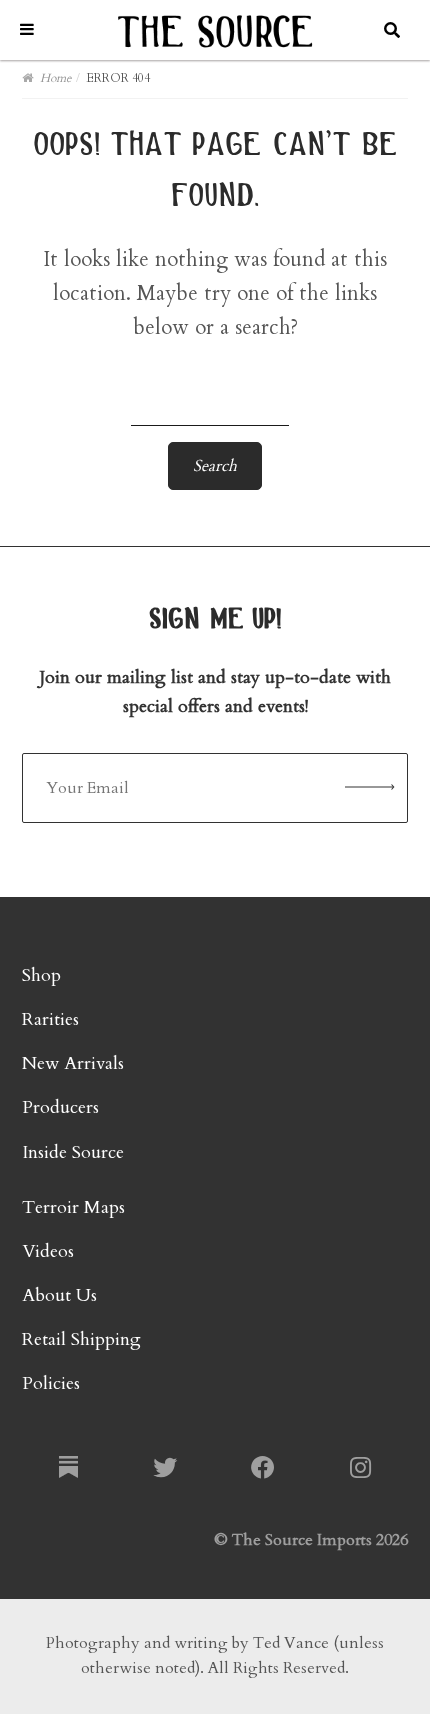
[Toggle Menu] (27, 29)
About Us (59, 1295)
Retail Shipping (81, 1339)
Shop (41, 975)
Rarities (50, 1019)
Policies (51, 1383)
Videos (48, 1251)
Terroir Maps (73, 1207)
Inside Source (73, 1152)
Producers (60, 1107)
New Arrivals (73, 1063)
